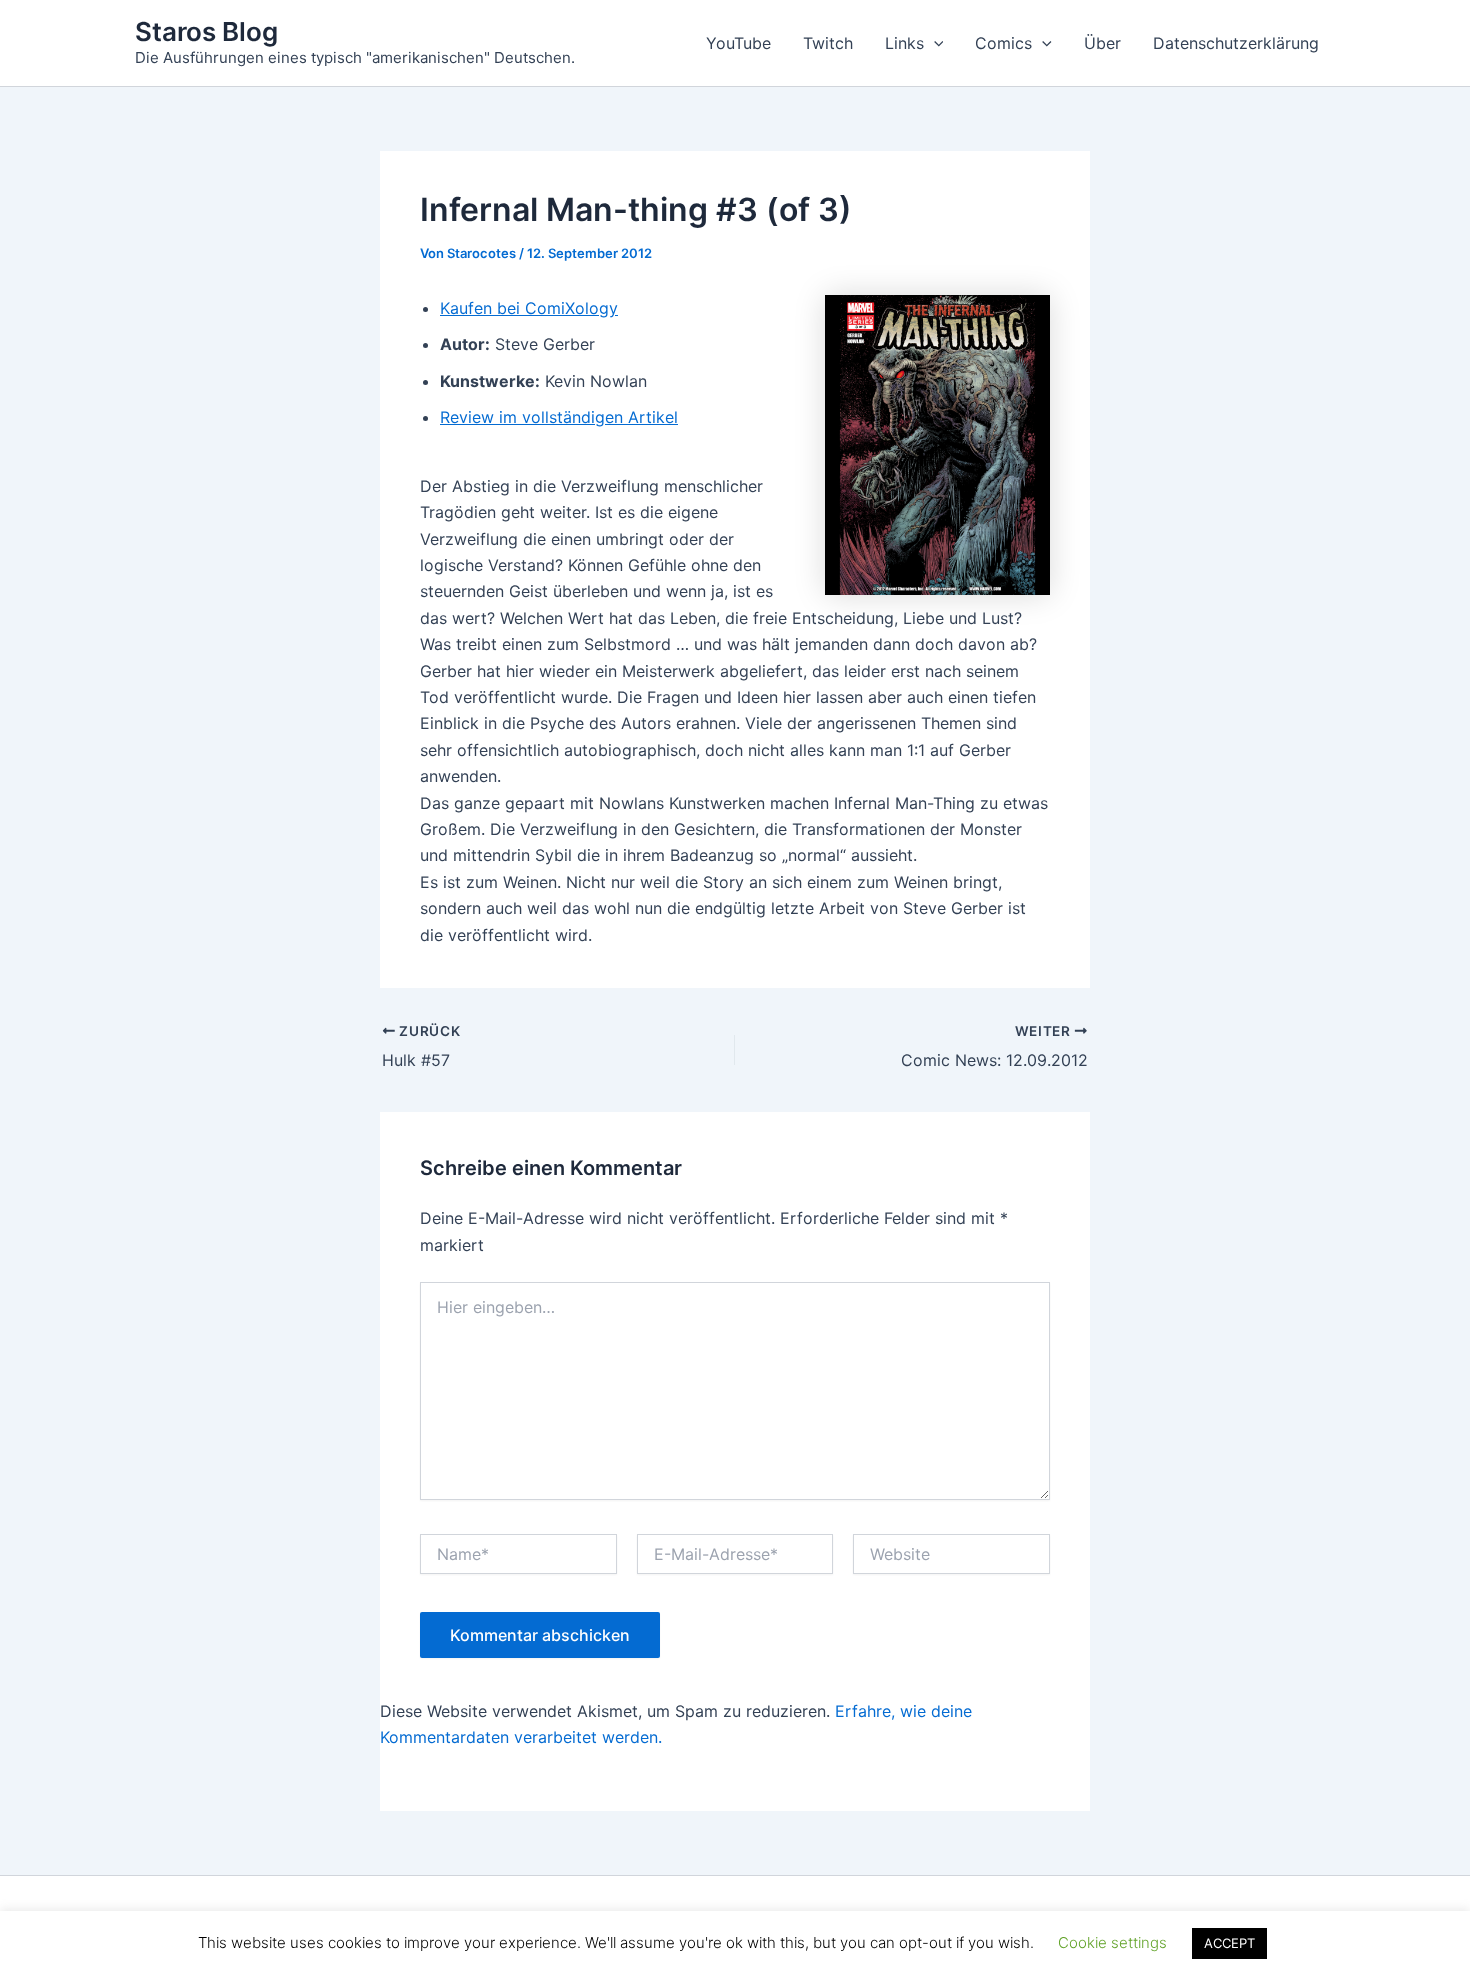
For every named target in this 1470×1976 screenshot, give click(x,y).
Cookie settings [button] (1112, 1942)
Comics (1003, 43)
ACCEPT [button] (1229, 1943)
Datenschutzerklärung (1236, 43)
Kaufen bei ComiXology (529, 308)
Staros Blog (206, 31)
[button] (934, 43)
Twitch (828, 43)
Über (1102, 43)
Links (904, 43)
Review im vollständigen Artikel (559, 417)
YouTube (738, 43)
